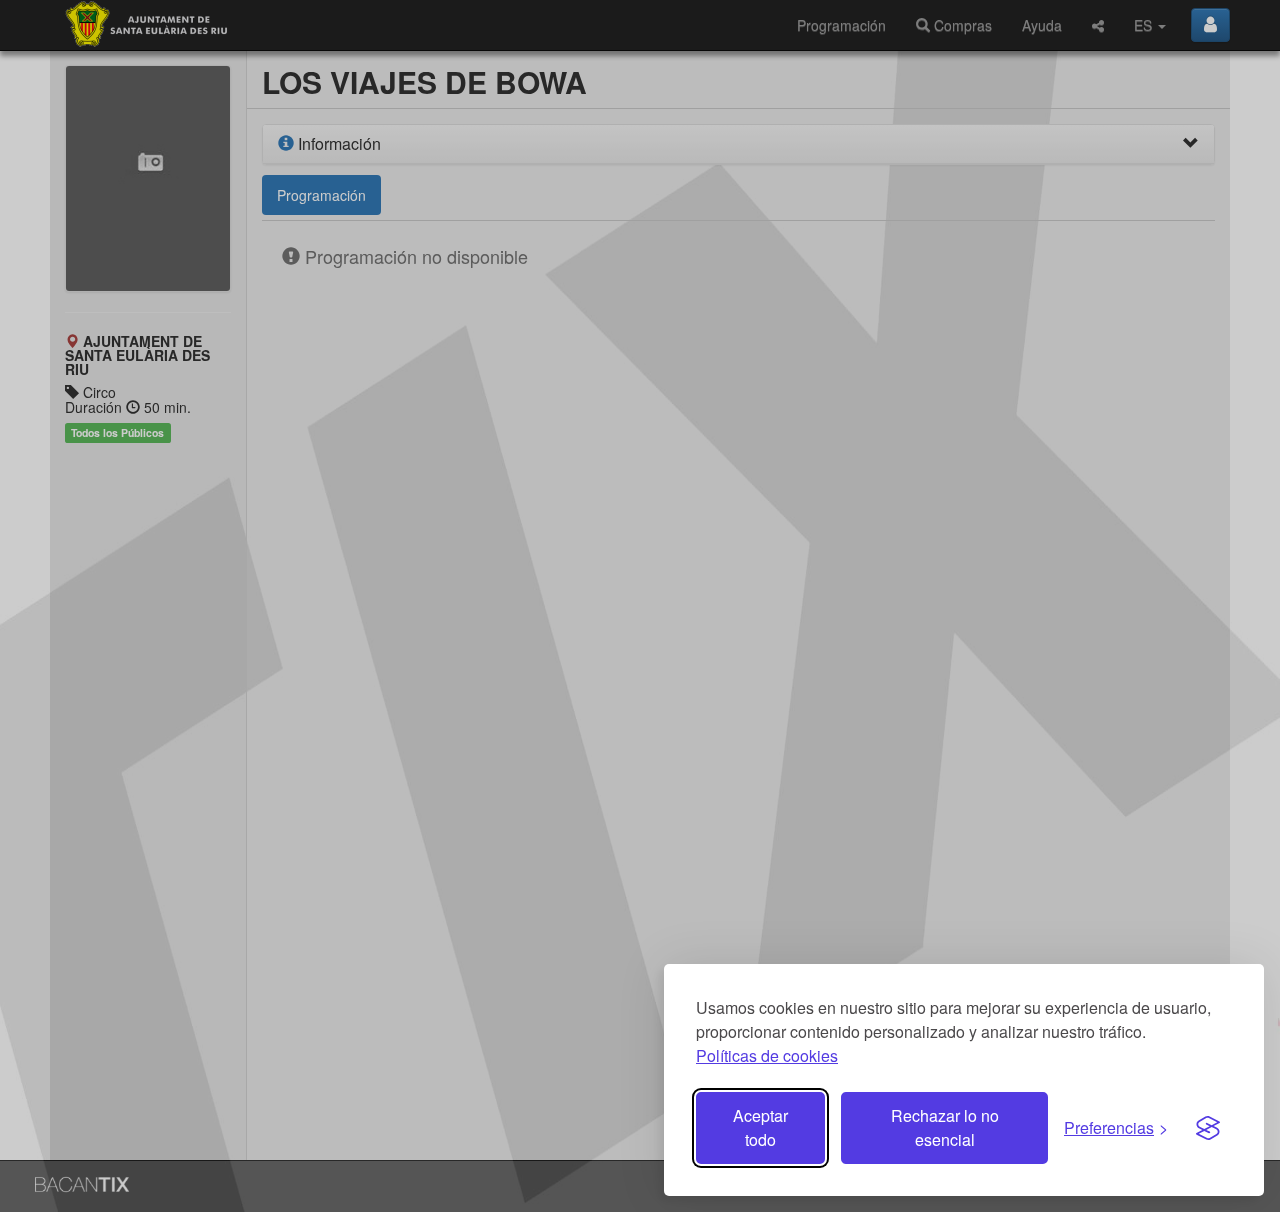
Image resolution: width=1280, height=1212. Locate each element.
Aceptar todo (760, 1127)
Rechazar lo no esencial (945, 1127)
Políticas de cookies (767, 1055)
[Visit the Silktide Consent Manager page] (1208, 1128)
